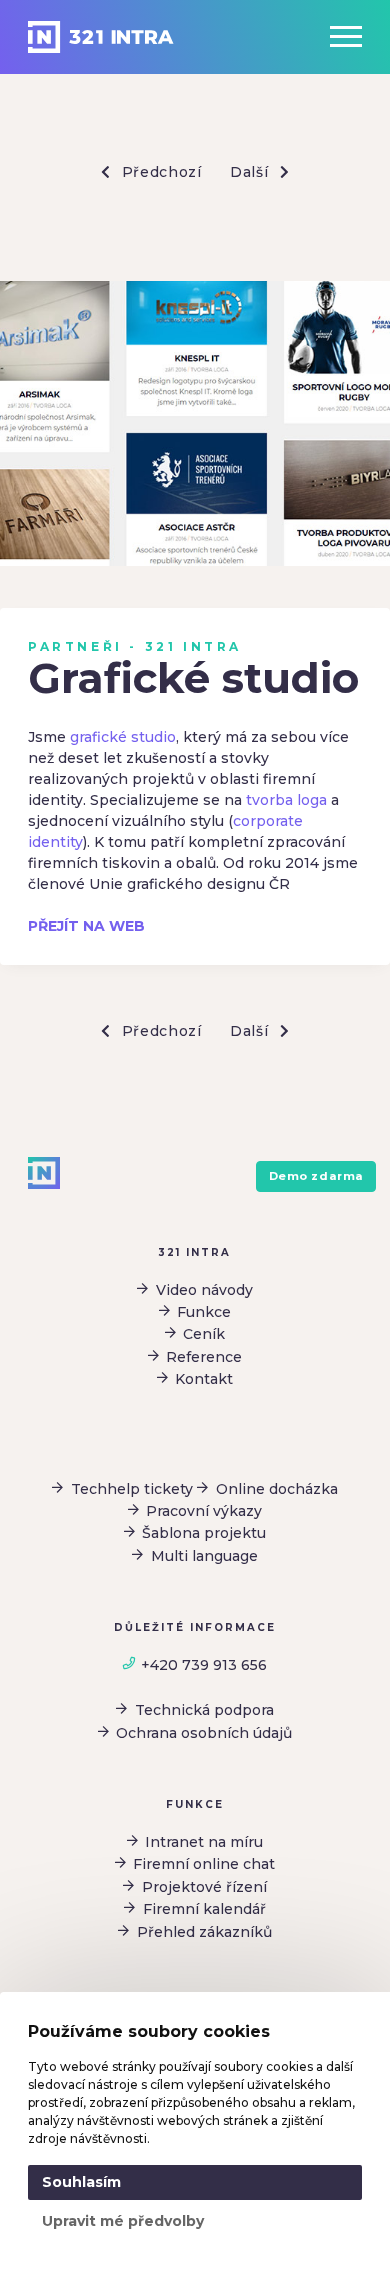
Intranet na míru (204, 1842)
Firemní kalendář (204, 1909)
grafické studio (123, 737)
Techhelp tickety (132, 1489)
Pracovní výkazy (204, 1511)
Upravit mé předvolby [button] (123, 2221)
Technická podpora (204, 1710)
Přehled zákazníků (204, 1932)
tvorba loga (286, 800)
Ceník (204, 1334)
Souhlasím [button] (81, 2182)
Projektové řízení (204, 1887)
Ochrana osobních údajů (204, 1733)
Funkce (204, 1312)
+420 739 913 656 (204, 1665)
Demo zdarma (316, 1176)
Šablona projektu (204, 1533)
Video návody (204, 1290)
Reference (204, 1357)
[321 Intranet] (101, 37)
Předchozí (159, 172)
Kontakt (204, 1379)
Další (251, 172)
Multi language (204, 1556)
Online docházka (277, 1489)
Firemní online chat (204, 1864)
